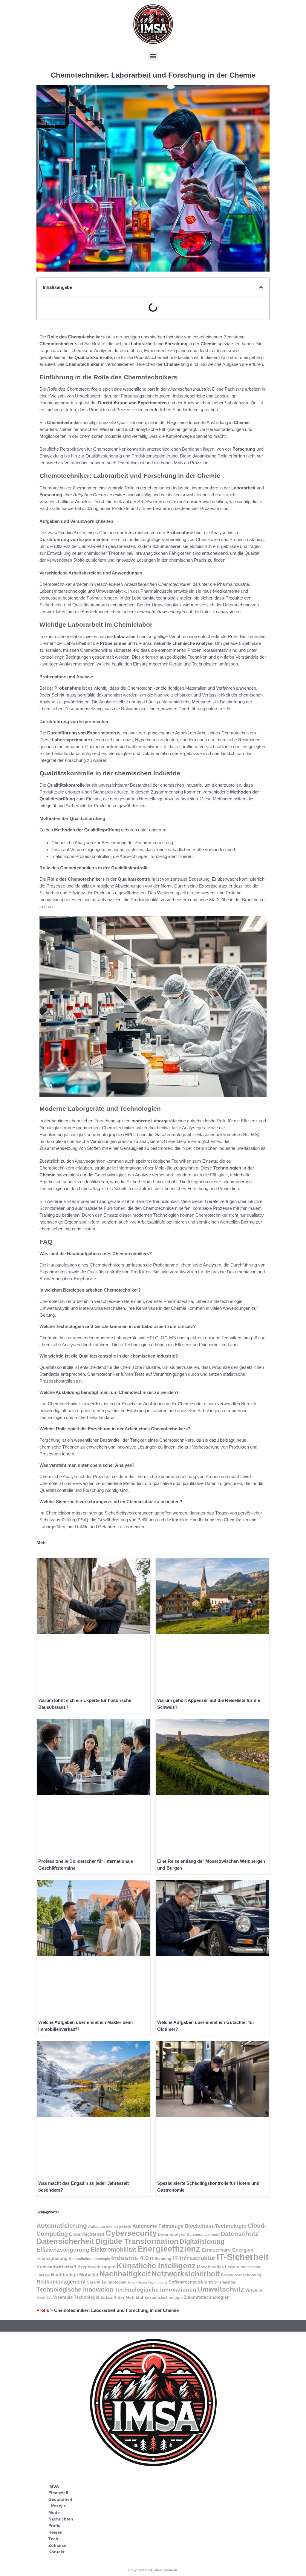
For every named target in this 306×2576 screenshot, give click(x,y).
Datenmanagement (203, 2234)
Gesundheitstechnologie (89, 2259)
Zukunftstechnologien (207, 2297)
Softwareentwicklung (191, 2282)
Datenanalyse (172, 2234)
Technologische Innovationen (155, 2290)
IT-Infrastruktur (194, 2258)
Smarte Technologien (107, 2282)
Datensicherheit (65, 2241)
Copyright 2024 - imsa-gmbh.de (153, 2570)
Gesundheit (60, 2499)
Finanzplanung (52, 2258)
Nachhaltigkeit (125, 2274)
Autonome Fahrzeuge (158, 2226)
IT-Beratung (161, 2259)
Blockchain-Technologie (215, 2226)
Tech (53, 2539)
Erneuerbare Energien (227, 2250)
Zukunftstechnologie (164, 2297)
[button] (153, 56)
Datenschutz (240, 2234)
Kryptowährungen (96, 2267)
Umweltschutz (221, 2289)
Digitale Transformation (137, 2241)
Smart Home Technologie (147, 2282)
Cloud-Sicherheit (87, 2234)
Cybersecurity (131, 2233)
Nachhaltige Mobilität (75, 2275)
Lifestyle (57, 2506)
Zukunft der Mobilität (122, 2297)
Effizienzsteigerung (63, 2250)
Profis (43, 2310)
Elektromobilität (113, 2250)
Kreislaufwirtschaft (56, 2267)
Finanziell (58, 2493)
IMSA (54, 2486)
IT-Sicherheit (243, 2257)
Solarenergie (225, 2282)
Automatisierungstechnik (110, 2226)
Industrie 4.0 (130, 2258)
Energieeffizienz (169, 2249)
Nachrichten (61, 2519)
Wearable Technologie (76, 2297)
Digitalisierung (202, 2242)
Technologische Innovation (75, 2290)
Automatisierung (62, 2226)
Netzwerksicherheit (186, 2274)
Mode (54, 2512)
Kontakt (56, 2552)
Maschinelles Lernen (218, 2267)
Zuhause (57, 2545)
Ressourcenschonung (241, 2275)
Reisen (55, 2532)
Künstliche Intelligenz (156, 2266)
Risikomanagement (61, 2282)
